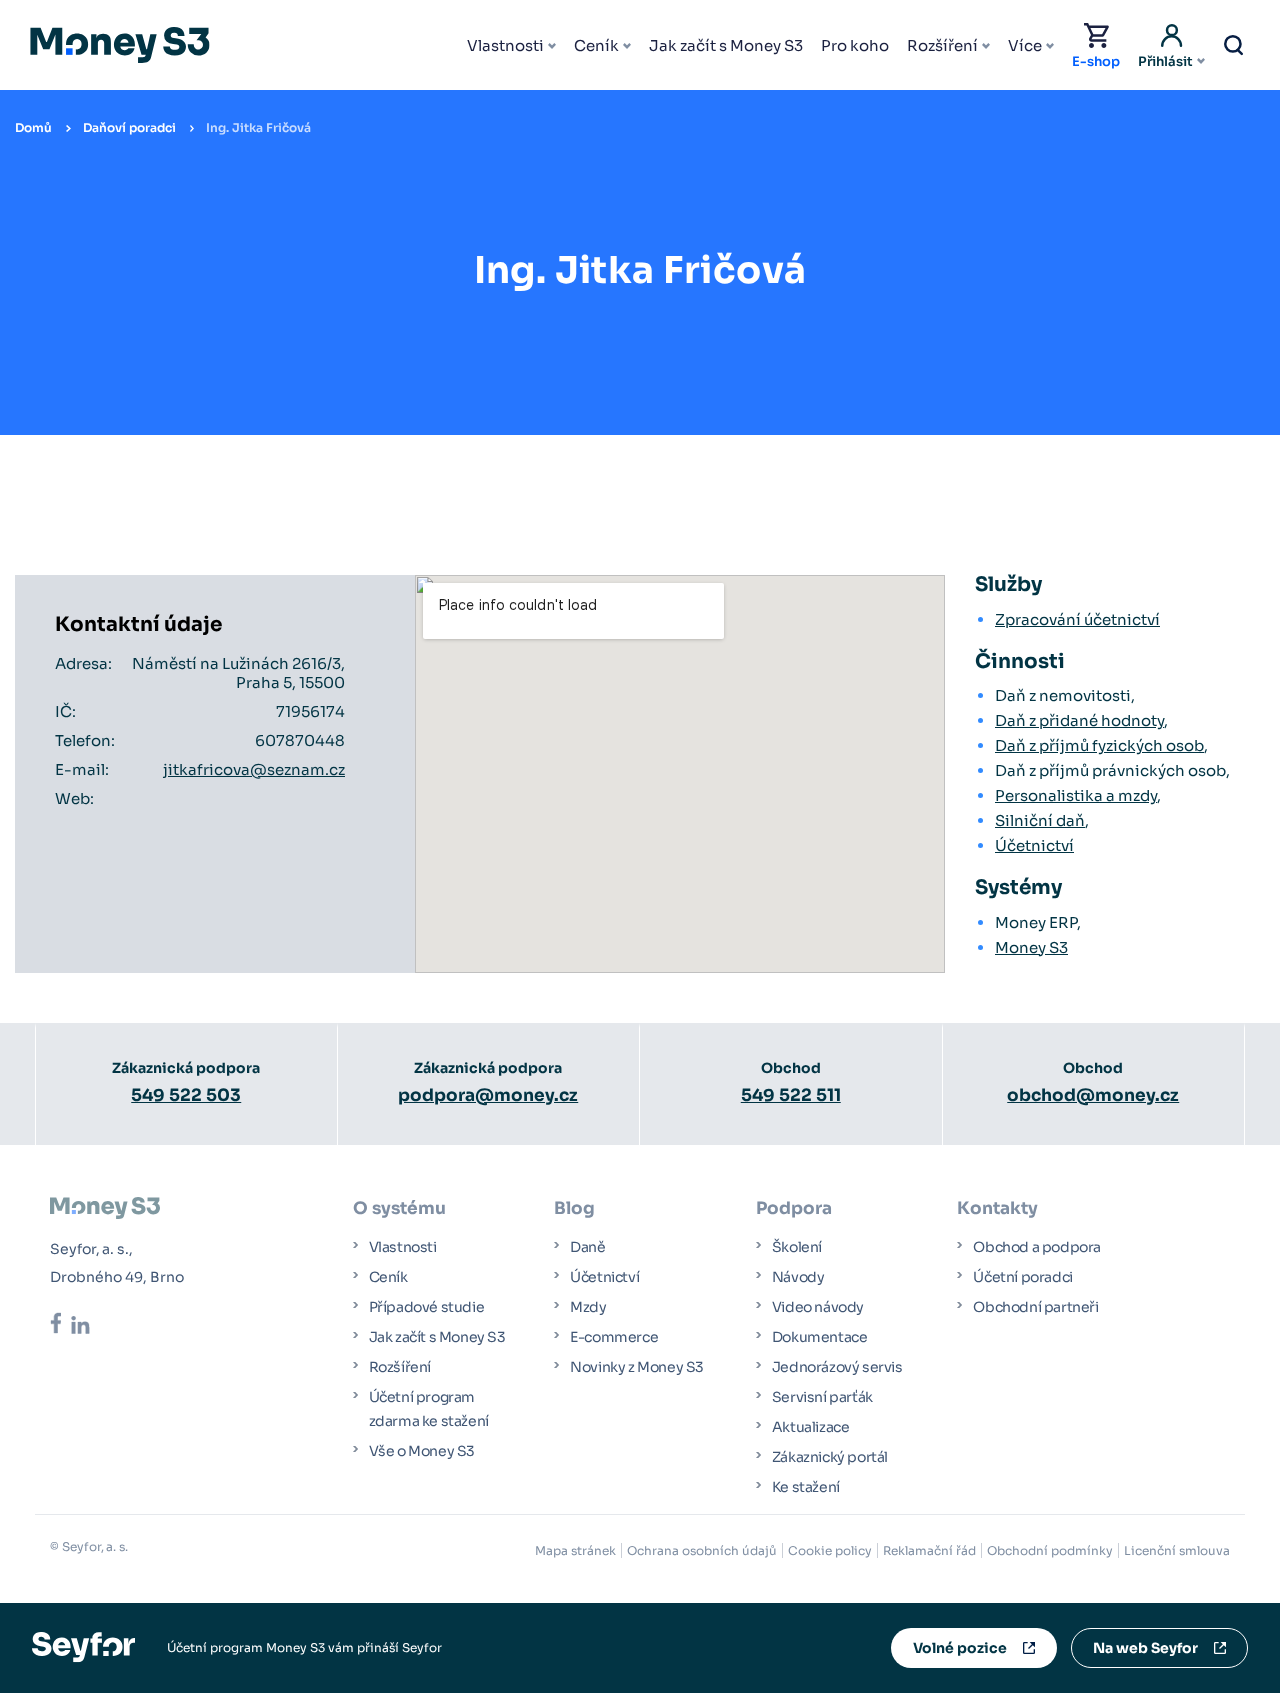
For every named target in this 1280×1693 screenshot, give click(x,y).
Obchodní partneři (1035, 1307)
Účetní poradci (1022, 1277)
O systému (399, 1208)
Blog (574, 1208)
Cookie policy (830, 1550)
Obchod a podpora (1037, 1247)
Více (1025, 45)
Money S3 (1031, 947)
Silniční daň (1040, 820)
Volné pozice (960, 1648)
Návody (798, 1277)
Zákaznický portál (830, 1457)
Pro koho (855, 45)
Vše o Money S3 (422, 1451)
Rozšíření (942, 45)
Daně (587, 1247)
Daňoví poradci (129, 127)
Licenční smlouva (1177, 1550)
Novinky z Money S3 (637, 1367)
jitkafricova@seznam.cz (254, 769)
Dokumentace (820, 1337)
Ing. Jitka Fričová (258, 127)
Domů (33, 127)
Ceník (596, 45)
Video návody (818, 1307)
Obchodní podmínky (1050, 1550)
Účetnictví (1034, 845)
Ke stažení (806, 1487)
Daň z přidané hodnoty (1079, 720)
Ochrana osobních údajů (702, 1550)
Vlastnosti (505, 45)
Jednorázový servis (837, 1367)
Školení (797, 1247)
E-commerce (614, 1337)
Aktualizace (811, 1427)
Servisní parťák (822, 1397)
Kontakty (997, 1208)
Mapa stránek (575, 1550)
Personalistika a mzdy (1076, 795)
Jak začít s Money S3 (726, 45)
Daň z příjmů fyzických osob (1099, 745)
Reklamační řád (929, 1550)
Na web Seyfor (1145, 1648)
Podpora (794, 1208)
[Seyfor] (83, 1646)
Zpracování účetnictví (1077, 619)
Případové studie (427, 1307)
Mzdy (588, 1307)
